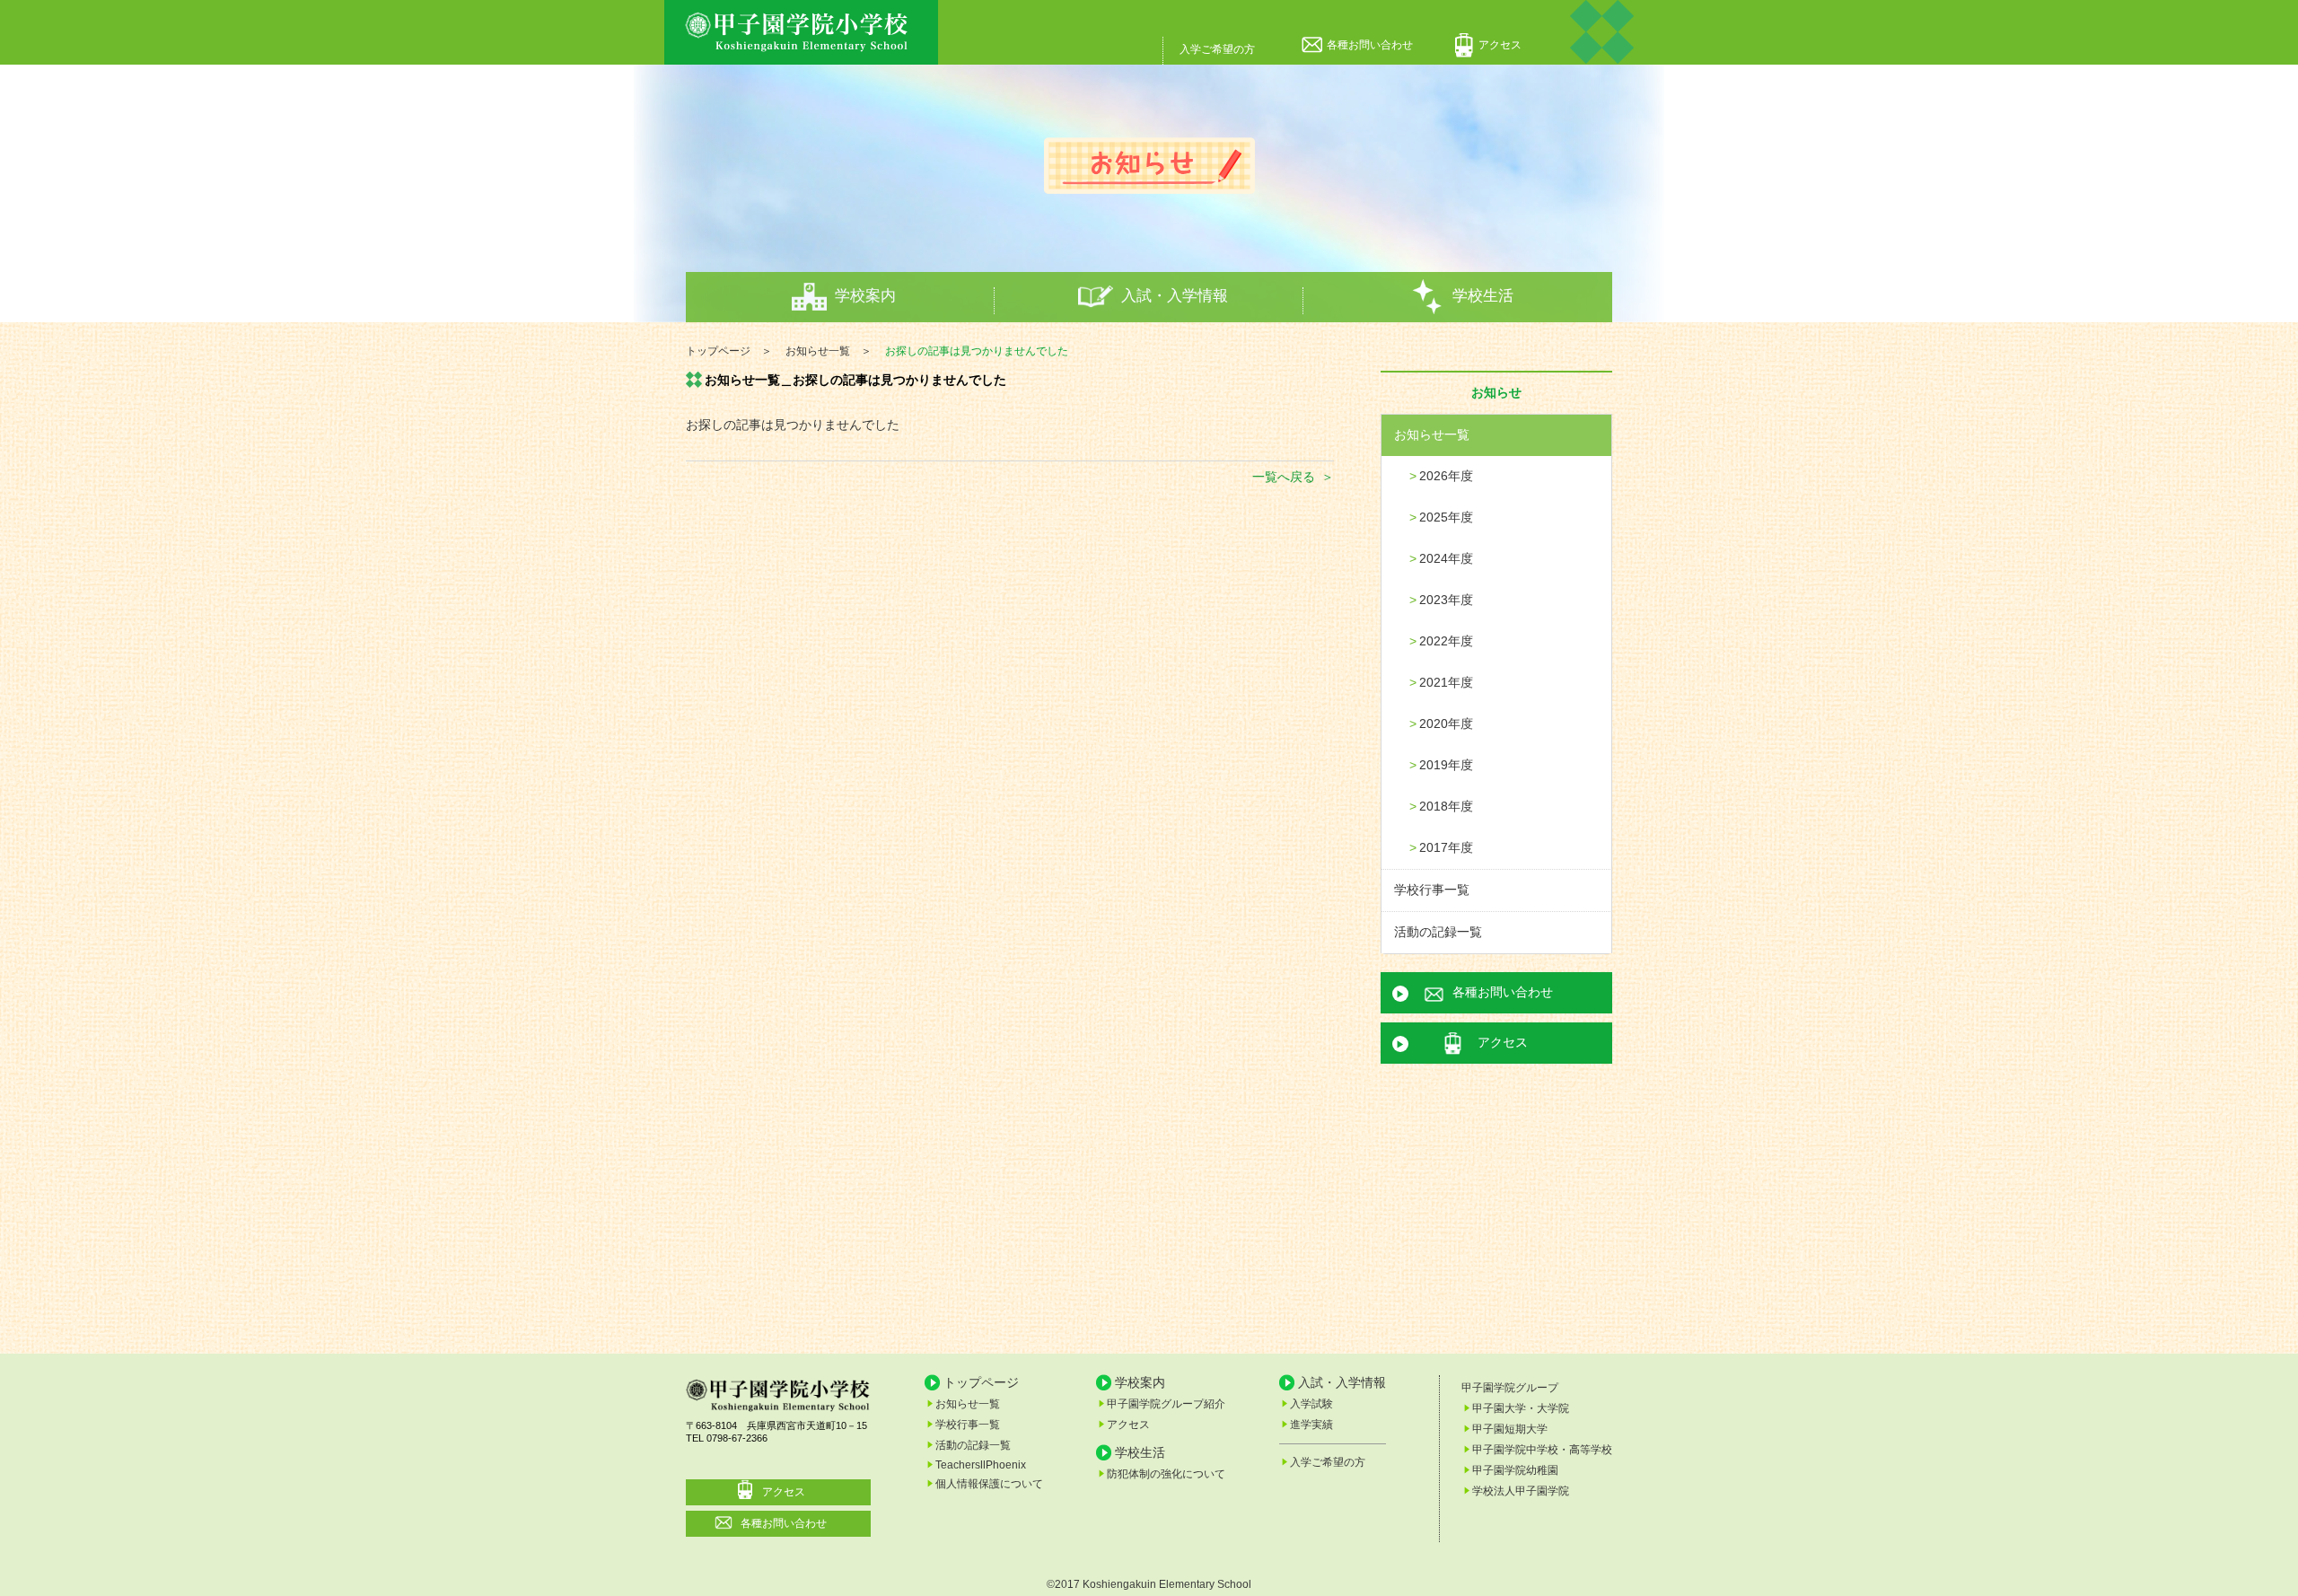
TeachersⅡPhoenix (981, 1465)
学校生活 (1483, 296)
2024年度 (1446, 558)
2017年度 (1446, 847)
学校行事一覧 (1432, 890)
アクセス (1500, 45)
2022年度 (1446, 641)
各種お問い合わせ (1370, 45)
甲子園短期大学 (1510, 1429)
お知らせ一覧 (1432, 434)
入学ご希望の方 (1217, 49)
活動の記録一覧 (1438, 932)
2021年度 (1446, 682)
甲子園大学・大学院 (1521, 1408)
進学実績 (1311, 1425)
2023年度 (1446, 600)
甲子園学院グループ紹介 (1166, 1404)
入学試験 (1311, 1404)
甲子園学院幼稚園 (1515, 1470)
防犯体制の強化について (1166, 1474)
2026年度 (1446, 476)
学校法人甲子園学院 (1521, 1491)
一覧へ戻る (1284, 477)
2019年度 (1446, 765)
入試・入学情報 (1175, 296)
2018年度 (1446, 806)
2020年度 (1446, 723)
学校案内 (865, 296)
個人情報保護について (989, 1484)
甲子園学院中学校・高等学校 (1542, 1450)
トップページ (981, 1382)
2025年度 (1446, 517)
